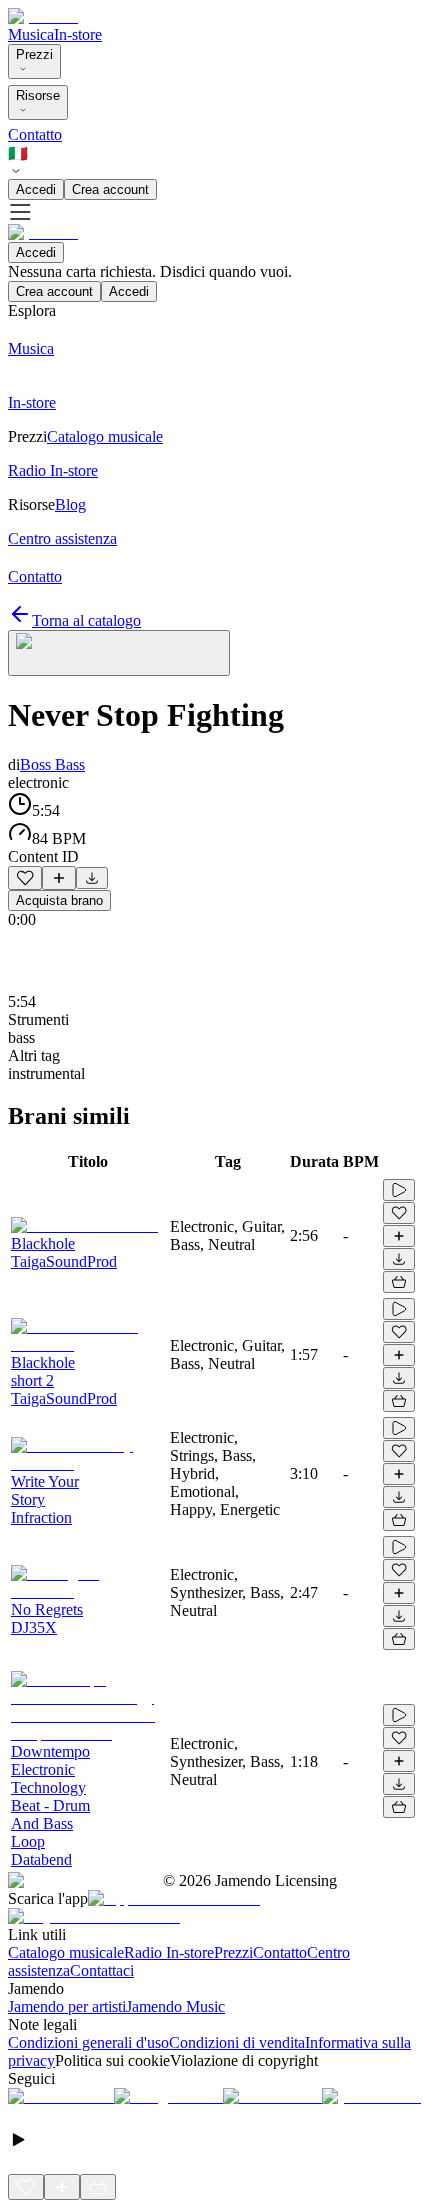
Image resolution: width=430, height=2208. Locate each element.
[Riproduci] (399, 1190)
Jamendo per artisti (67, 2006)
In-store (78, 34)
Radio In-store (169, 1952)
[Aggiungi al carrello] (399, 1282)
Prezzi (34, 54)
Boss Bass (52, 764)
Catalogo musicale (66, 1952)
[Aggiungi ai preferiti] (25, 878)
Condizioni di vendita (237, 2042)
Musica (31, 34)
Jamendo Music (175, 2006)
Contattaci (102, 1970)
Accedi (36, 189)
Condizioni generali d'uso (88, 2042)
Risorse (38, 95)
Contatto (35, 134)
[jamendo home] (43, 16)
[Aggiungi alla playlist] (59, 878)
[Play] (119, 653)
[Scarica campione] (92, 878)
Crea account (110, 189)
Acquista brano (59, 900)
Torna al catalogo (86, 620)
